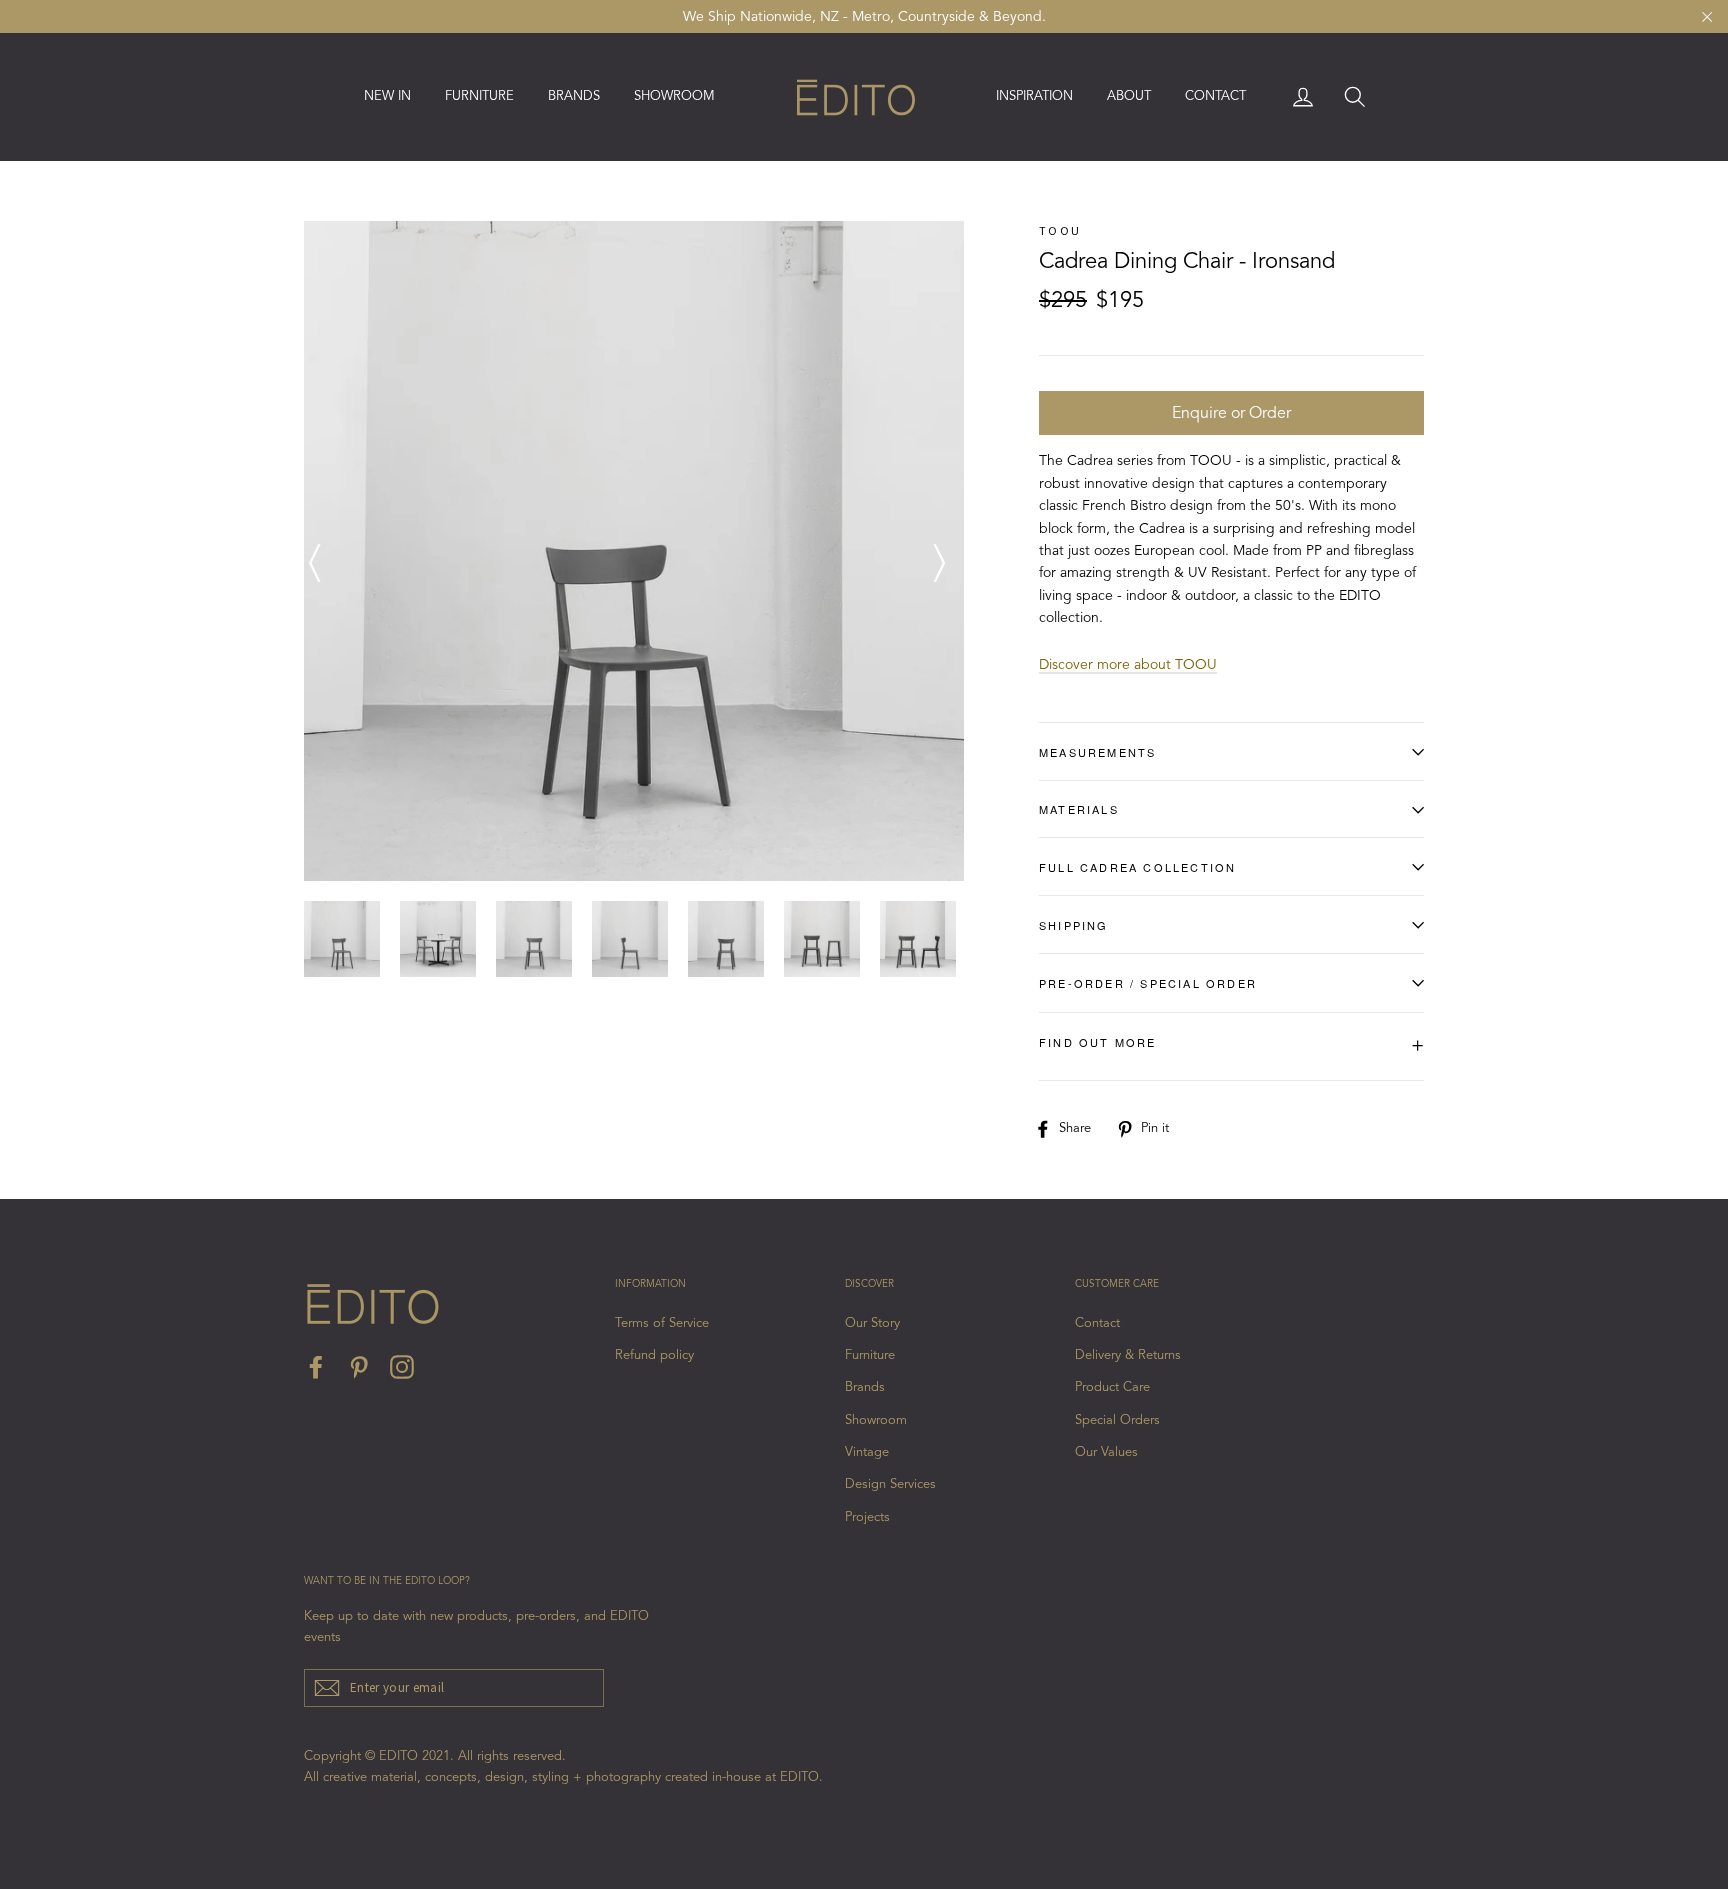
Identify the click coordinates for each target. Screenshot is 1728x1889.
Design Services (890, 1484)
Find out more (1231, 1045)
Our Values (1106, 1452)
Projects (867, 1517)
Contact (1215, 96)
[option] (634, 551)
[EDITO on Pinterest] (359, 1367)
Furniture (870, 1355)
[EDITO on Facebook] (316, 1367)
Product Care (1112, 1387)
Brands (865, 1387)
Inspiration (1034, 96)
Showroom (674, 96)
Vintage (867, 1452)
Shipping (1074, 925)
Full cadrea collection (1137, 867)
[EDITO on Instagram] (402, 1367)
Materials (1079, 809)
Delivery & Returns (1128, 1355)
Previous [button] (314, 551)
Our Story (872, 1323)
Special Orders (1117, 1420)
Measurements (1097, 752)
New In (387, 96)
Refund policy (654, 1355)
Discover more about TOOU (1128, 665)
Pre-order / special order (1148, 983)
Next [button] (939, 551)
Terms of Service (662, 1323)
